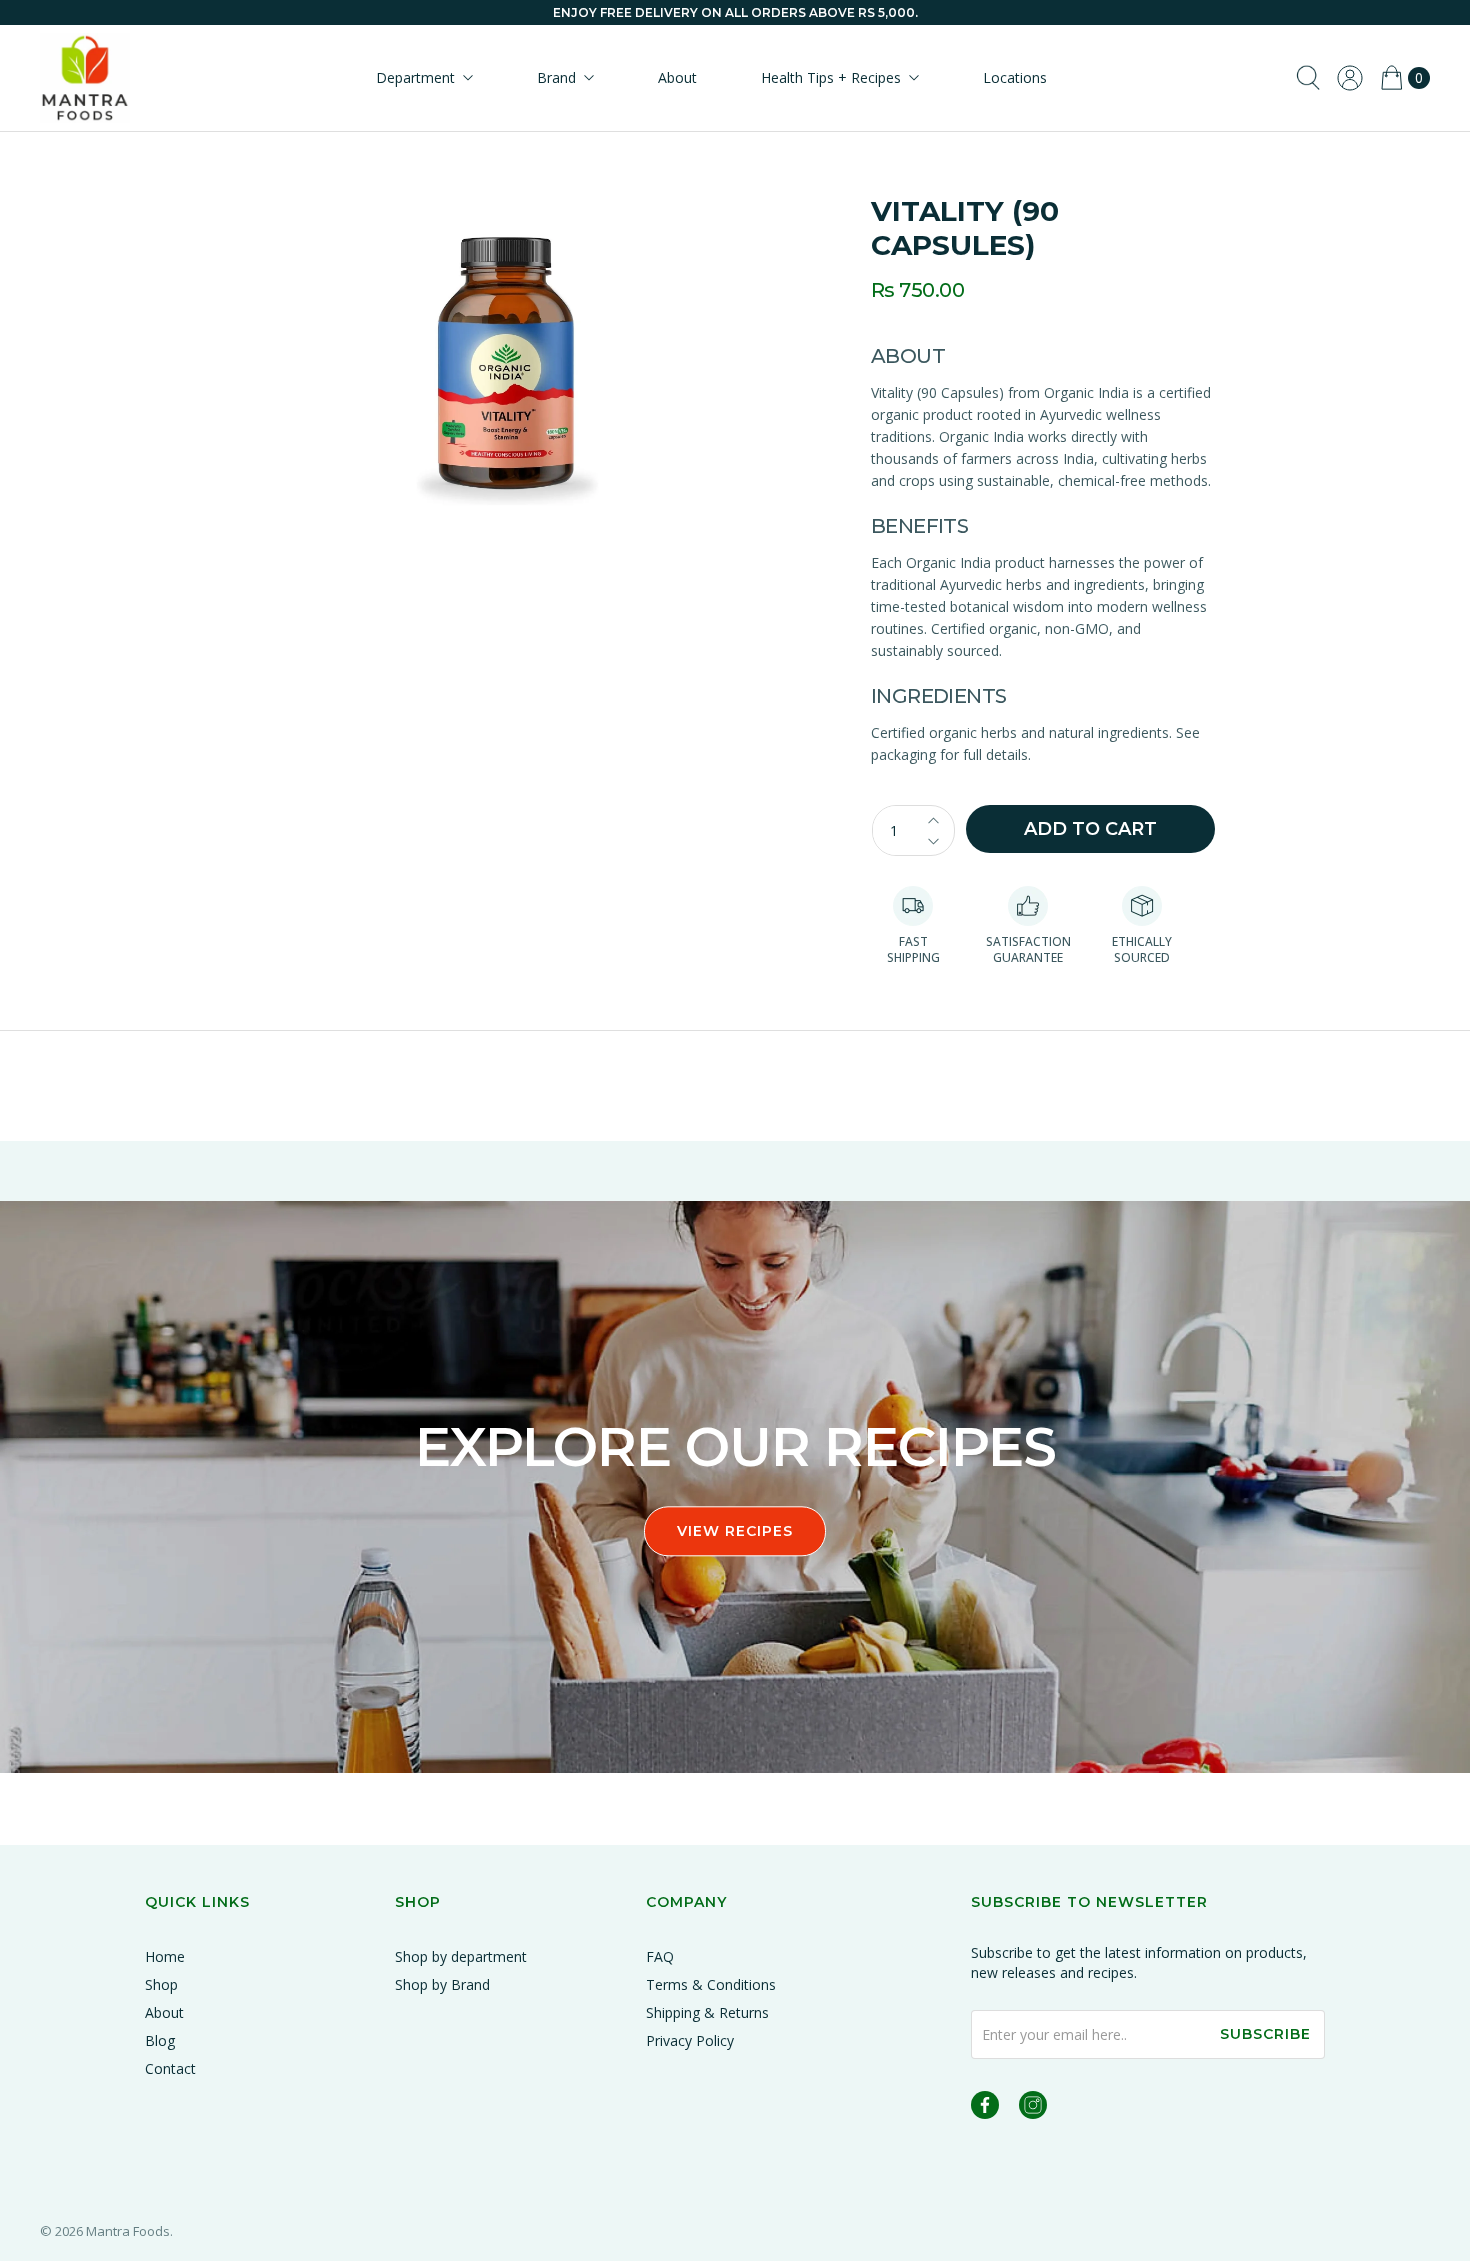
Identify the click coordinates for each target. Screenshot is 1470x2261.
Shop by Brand (442, 1984)
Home (165, 1956)
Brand (556, 77)
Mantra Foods (128, 2231)
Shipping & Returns (707, 2012)
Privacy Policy (690, 2040)
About (677, 77)
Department (415, 77)
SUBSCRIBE (1265, 2034)
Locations (1015, 77)
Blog (160, 2040)
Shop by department (461, 1956)
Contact (170, 2068)
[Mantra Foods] (85, 78)
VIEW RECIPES (735, 1531)
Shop (161, 1984)
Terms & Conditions (711, 1984)
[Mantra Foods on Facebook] (985, 2108)
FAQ (660, 1956)
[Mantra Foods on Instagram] (1033, 2108)
